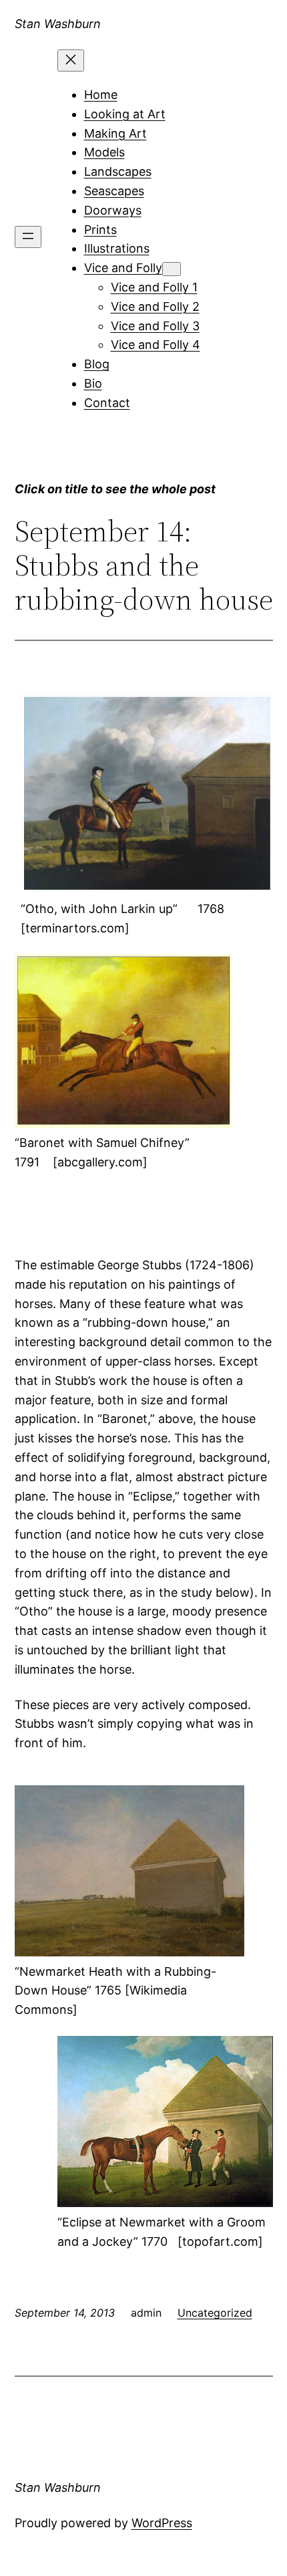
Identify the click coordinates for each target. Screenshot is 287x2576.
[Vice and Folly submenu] (172, 269)
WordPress (162, 2523)
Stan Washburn (58, 24)
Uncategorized (215, 2313)
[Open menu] (28, 237)
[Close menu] (71, 60)
